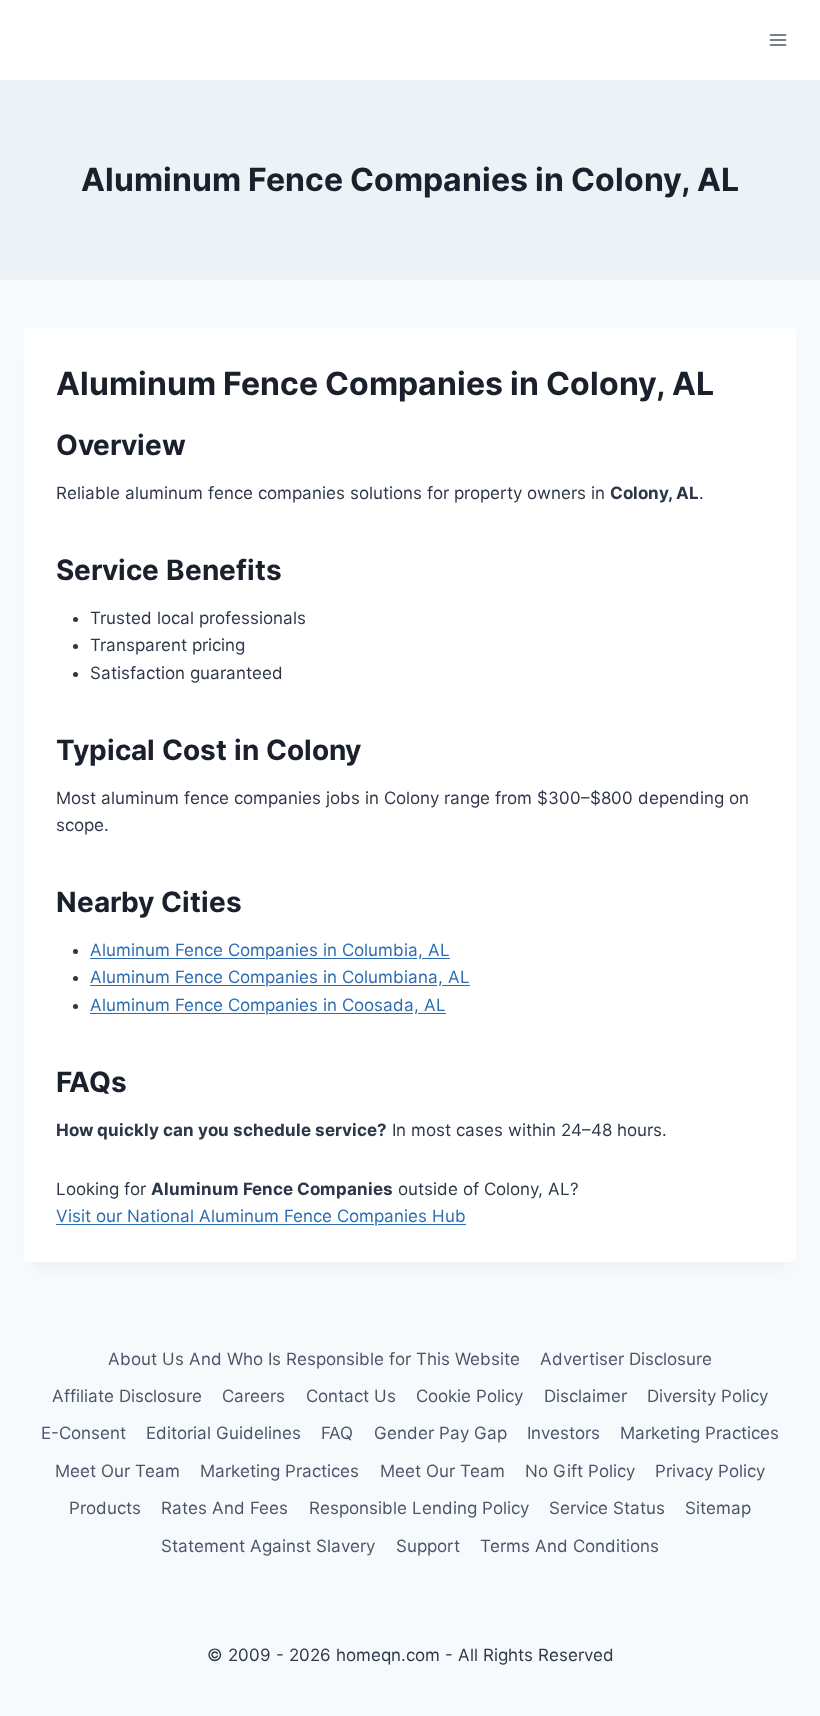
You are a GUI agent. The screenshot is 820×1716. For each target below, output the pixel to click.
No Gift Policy (580, 1471)
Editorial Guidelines (223, 1433)
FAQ (337, 1433)
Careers (253, 1396)
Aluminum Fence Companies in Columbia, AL (270, 950)
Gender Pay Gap (440, 1433)
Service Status (607, 1508)
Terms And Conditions (569, 1546)
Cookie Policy (469, 1396)
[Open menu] (777, 39)
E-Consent (83, 1433)
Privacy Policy (710, 1471)
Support (428, 1546)
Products (105, 1508)
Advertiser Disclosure (626, 1359)
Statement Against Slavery (268, 1546)
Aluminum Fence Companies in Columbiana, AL (280, 977)
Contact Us (351, 1396)
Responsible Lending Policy (419, 1508)
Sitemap (718, 1508)
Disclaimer (585, 1396)
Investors (563, 1433)
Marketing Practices (699, 1433)
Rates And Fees (224, 1508)
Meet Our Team (117, 1471)
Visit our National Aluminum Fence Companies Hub (261, 1216)
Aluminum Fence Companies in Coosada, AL (268, 1005)
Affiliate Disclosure (127, 1396)
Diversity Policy (707, 1396)
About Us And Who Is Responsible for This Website (314, 1359)
